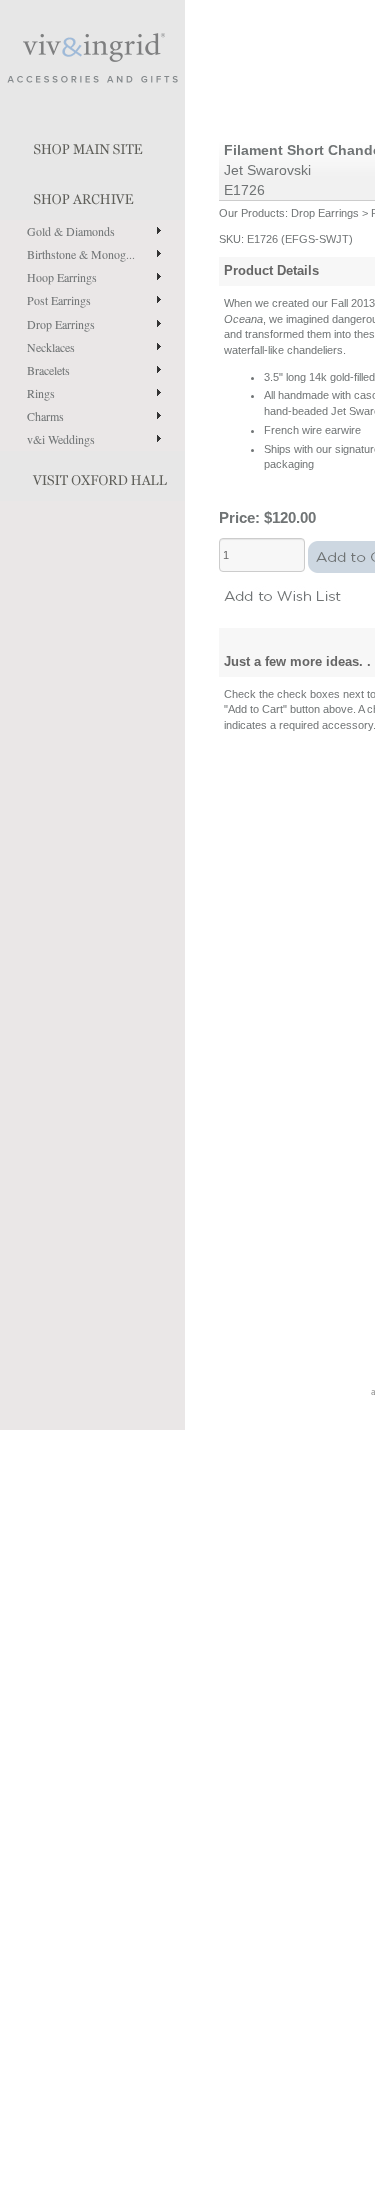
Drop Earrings (61, 324)
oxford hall (92, 476)
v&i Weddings (61, 439)
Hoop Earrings (62, 277)
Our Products (252, 213)
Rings (41, 393)
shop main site (92, 145)
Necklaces (51, 347)
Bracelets (48, 370)
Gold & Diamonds (71, 231)
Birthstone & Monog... (81, 254)
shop (92, 195)
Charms (45, 416)
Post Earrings (59, 300)
